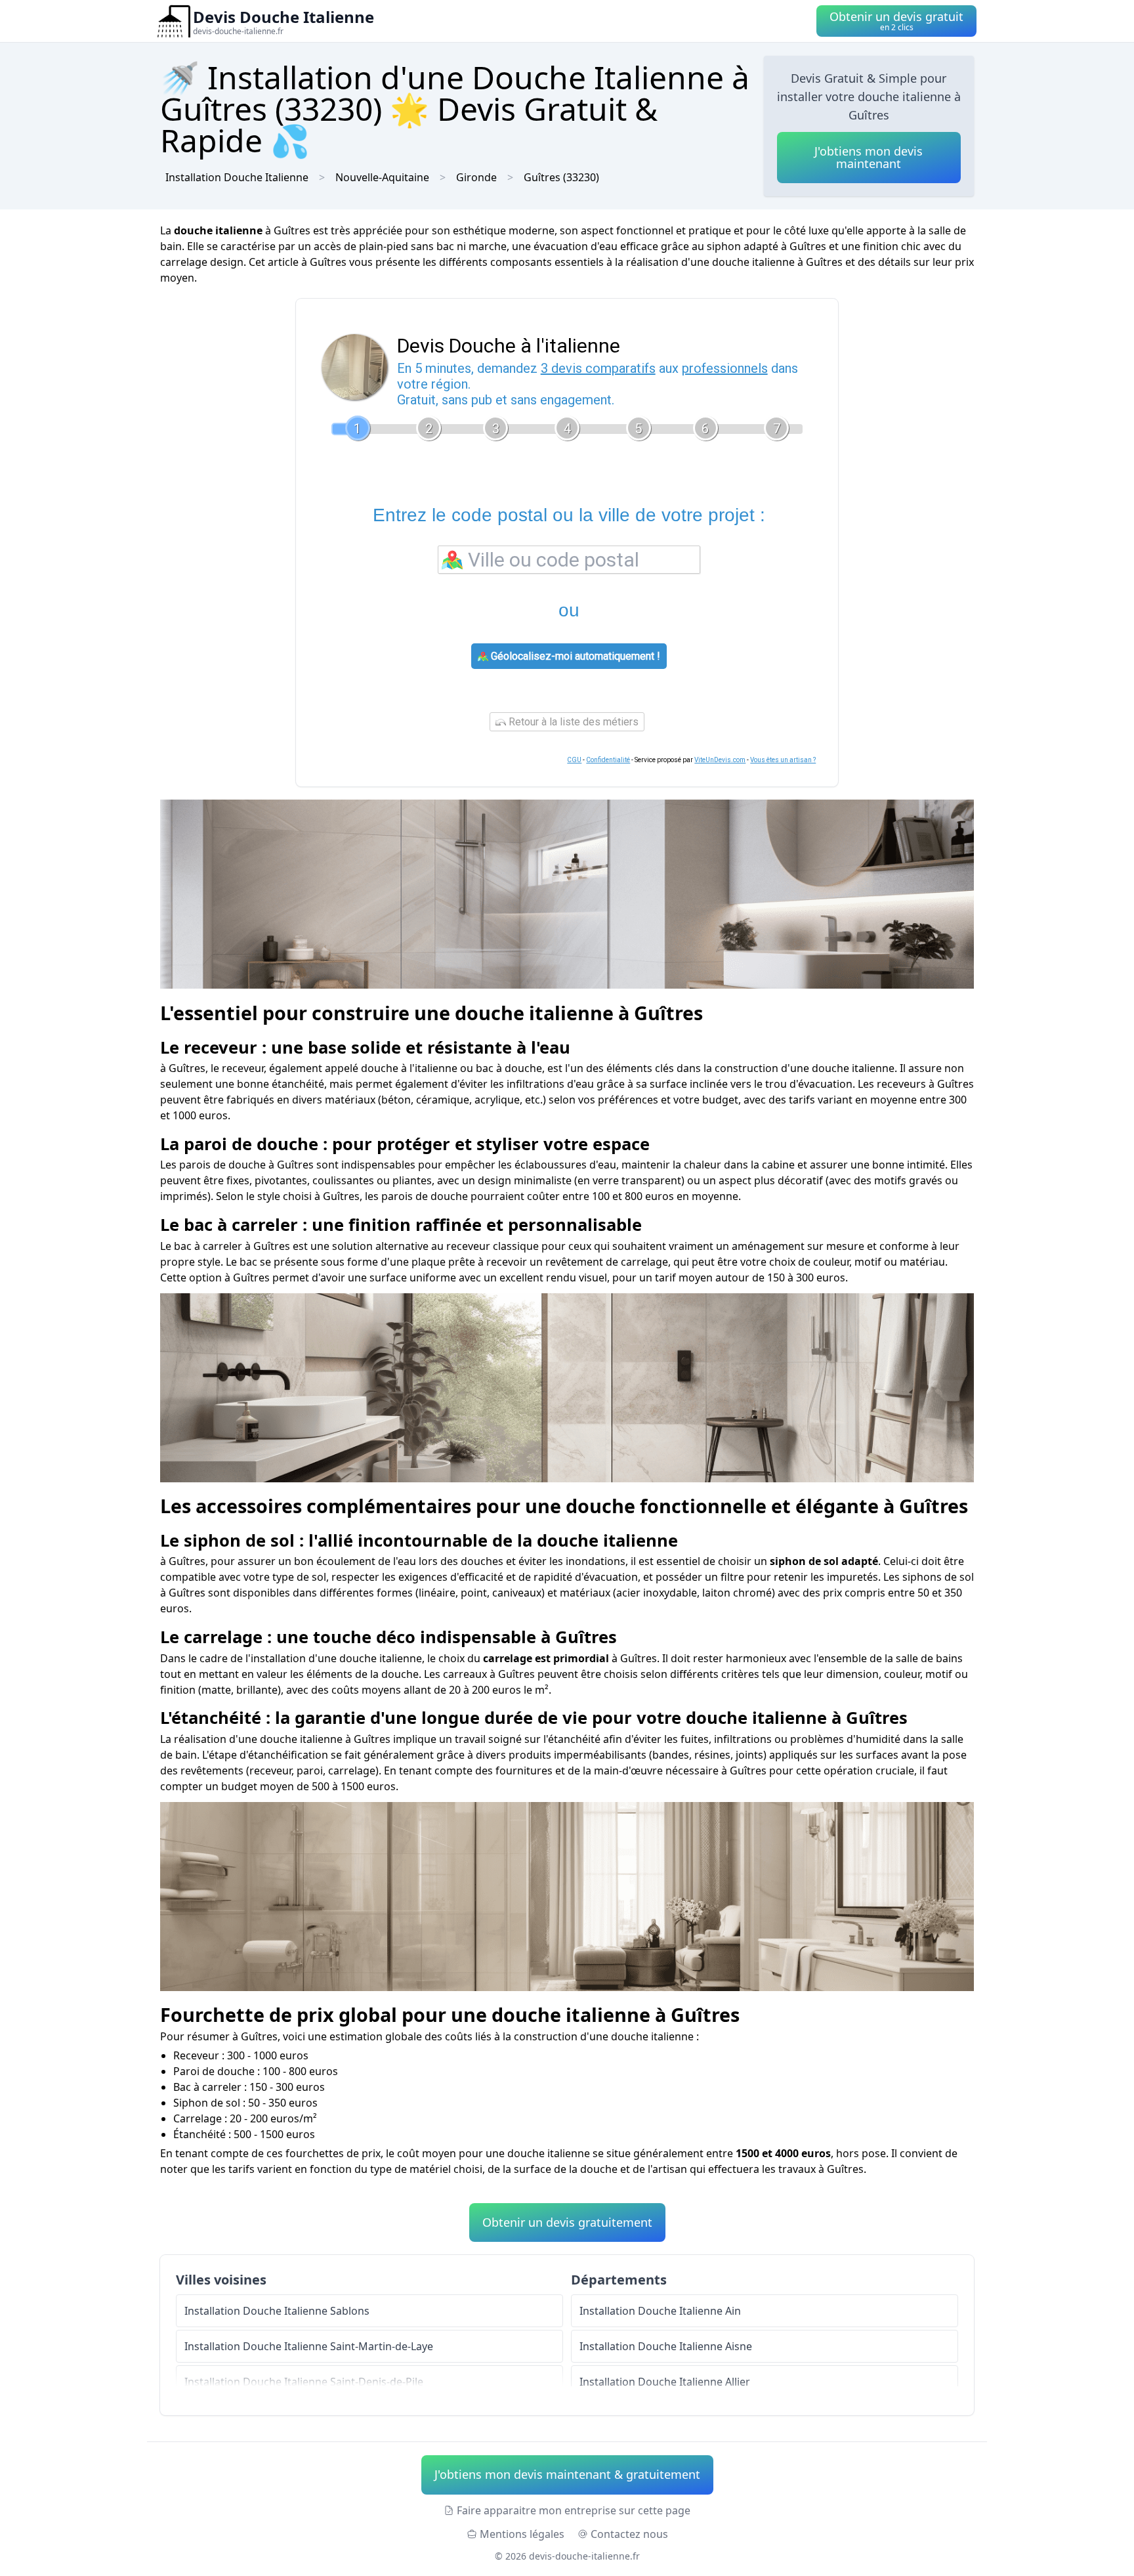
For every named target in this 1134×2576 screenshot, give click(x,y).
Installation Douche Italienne (237, 177)
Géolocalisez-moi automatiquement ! (574, 656)
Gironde (476, 177)
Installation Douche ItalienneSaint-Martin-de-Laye (309, 2346)
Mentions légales (522, 2534)
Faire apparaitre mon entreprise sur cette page (574, 2510)
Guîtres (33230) (561, 177)
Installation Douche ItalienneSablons (277, 2311)
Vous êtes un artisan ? (783, 760)
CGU (574, 760)
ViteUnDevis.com (720, 760)
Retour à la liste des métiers (572, 722)
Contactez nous (629, 2534)
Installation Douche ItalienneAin (660, 2311)
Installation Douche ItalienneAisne (666, 2346)
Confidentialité (608, 760)
